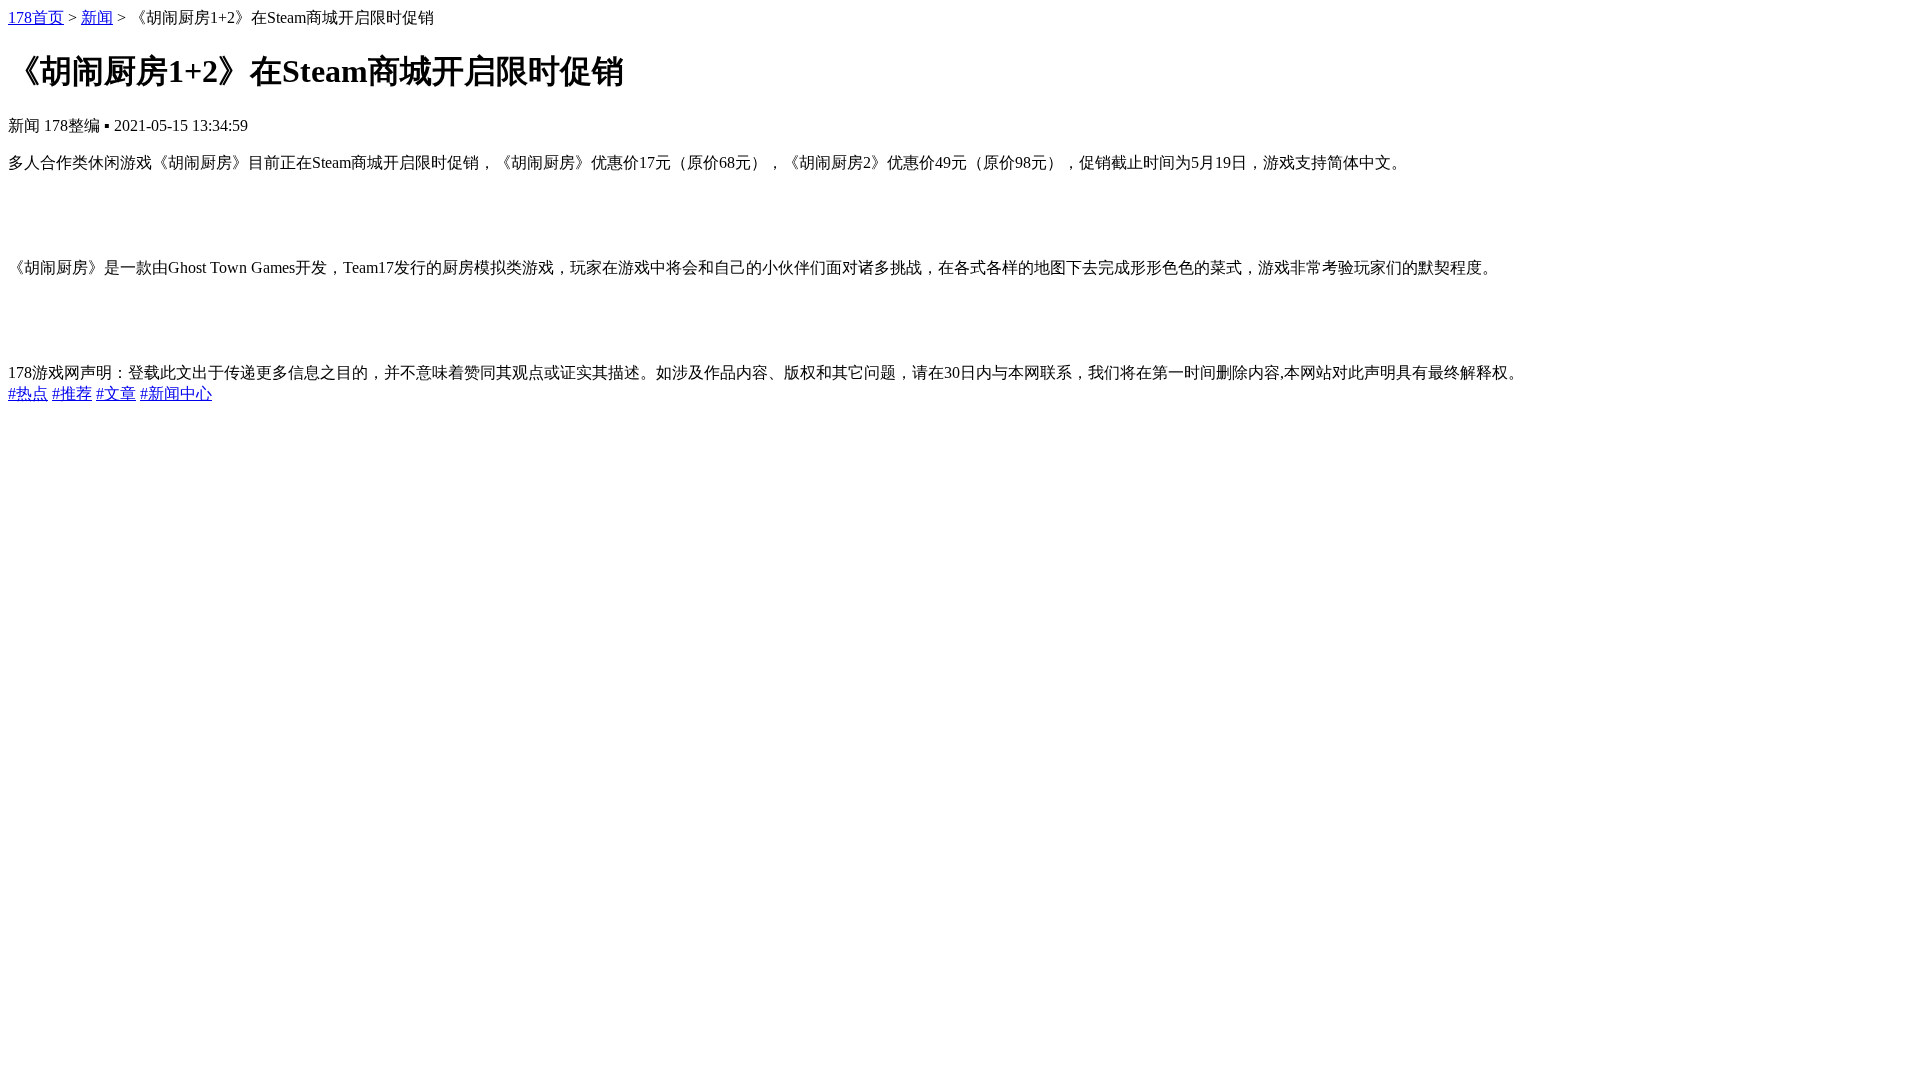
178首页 (36, 17)
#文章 (116, 393)
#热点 (28, 393)
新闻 (97, 17)
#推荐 (72, 393)
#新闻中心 (176, 393)
